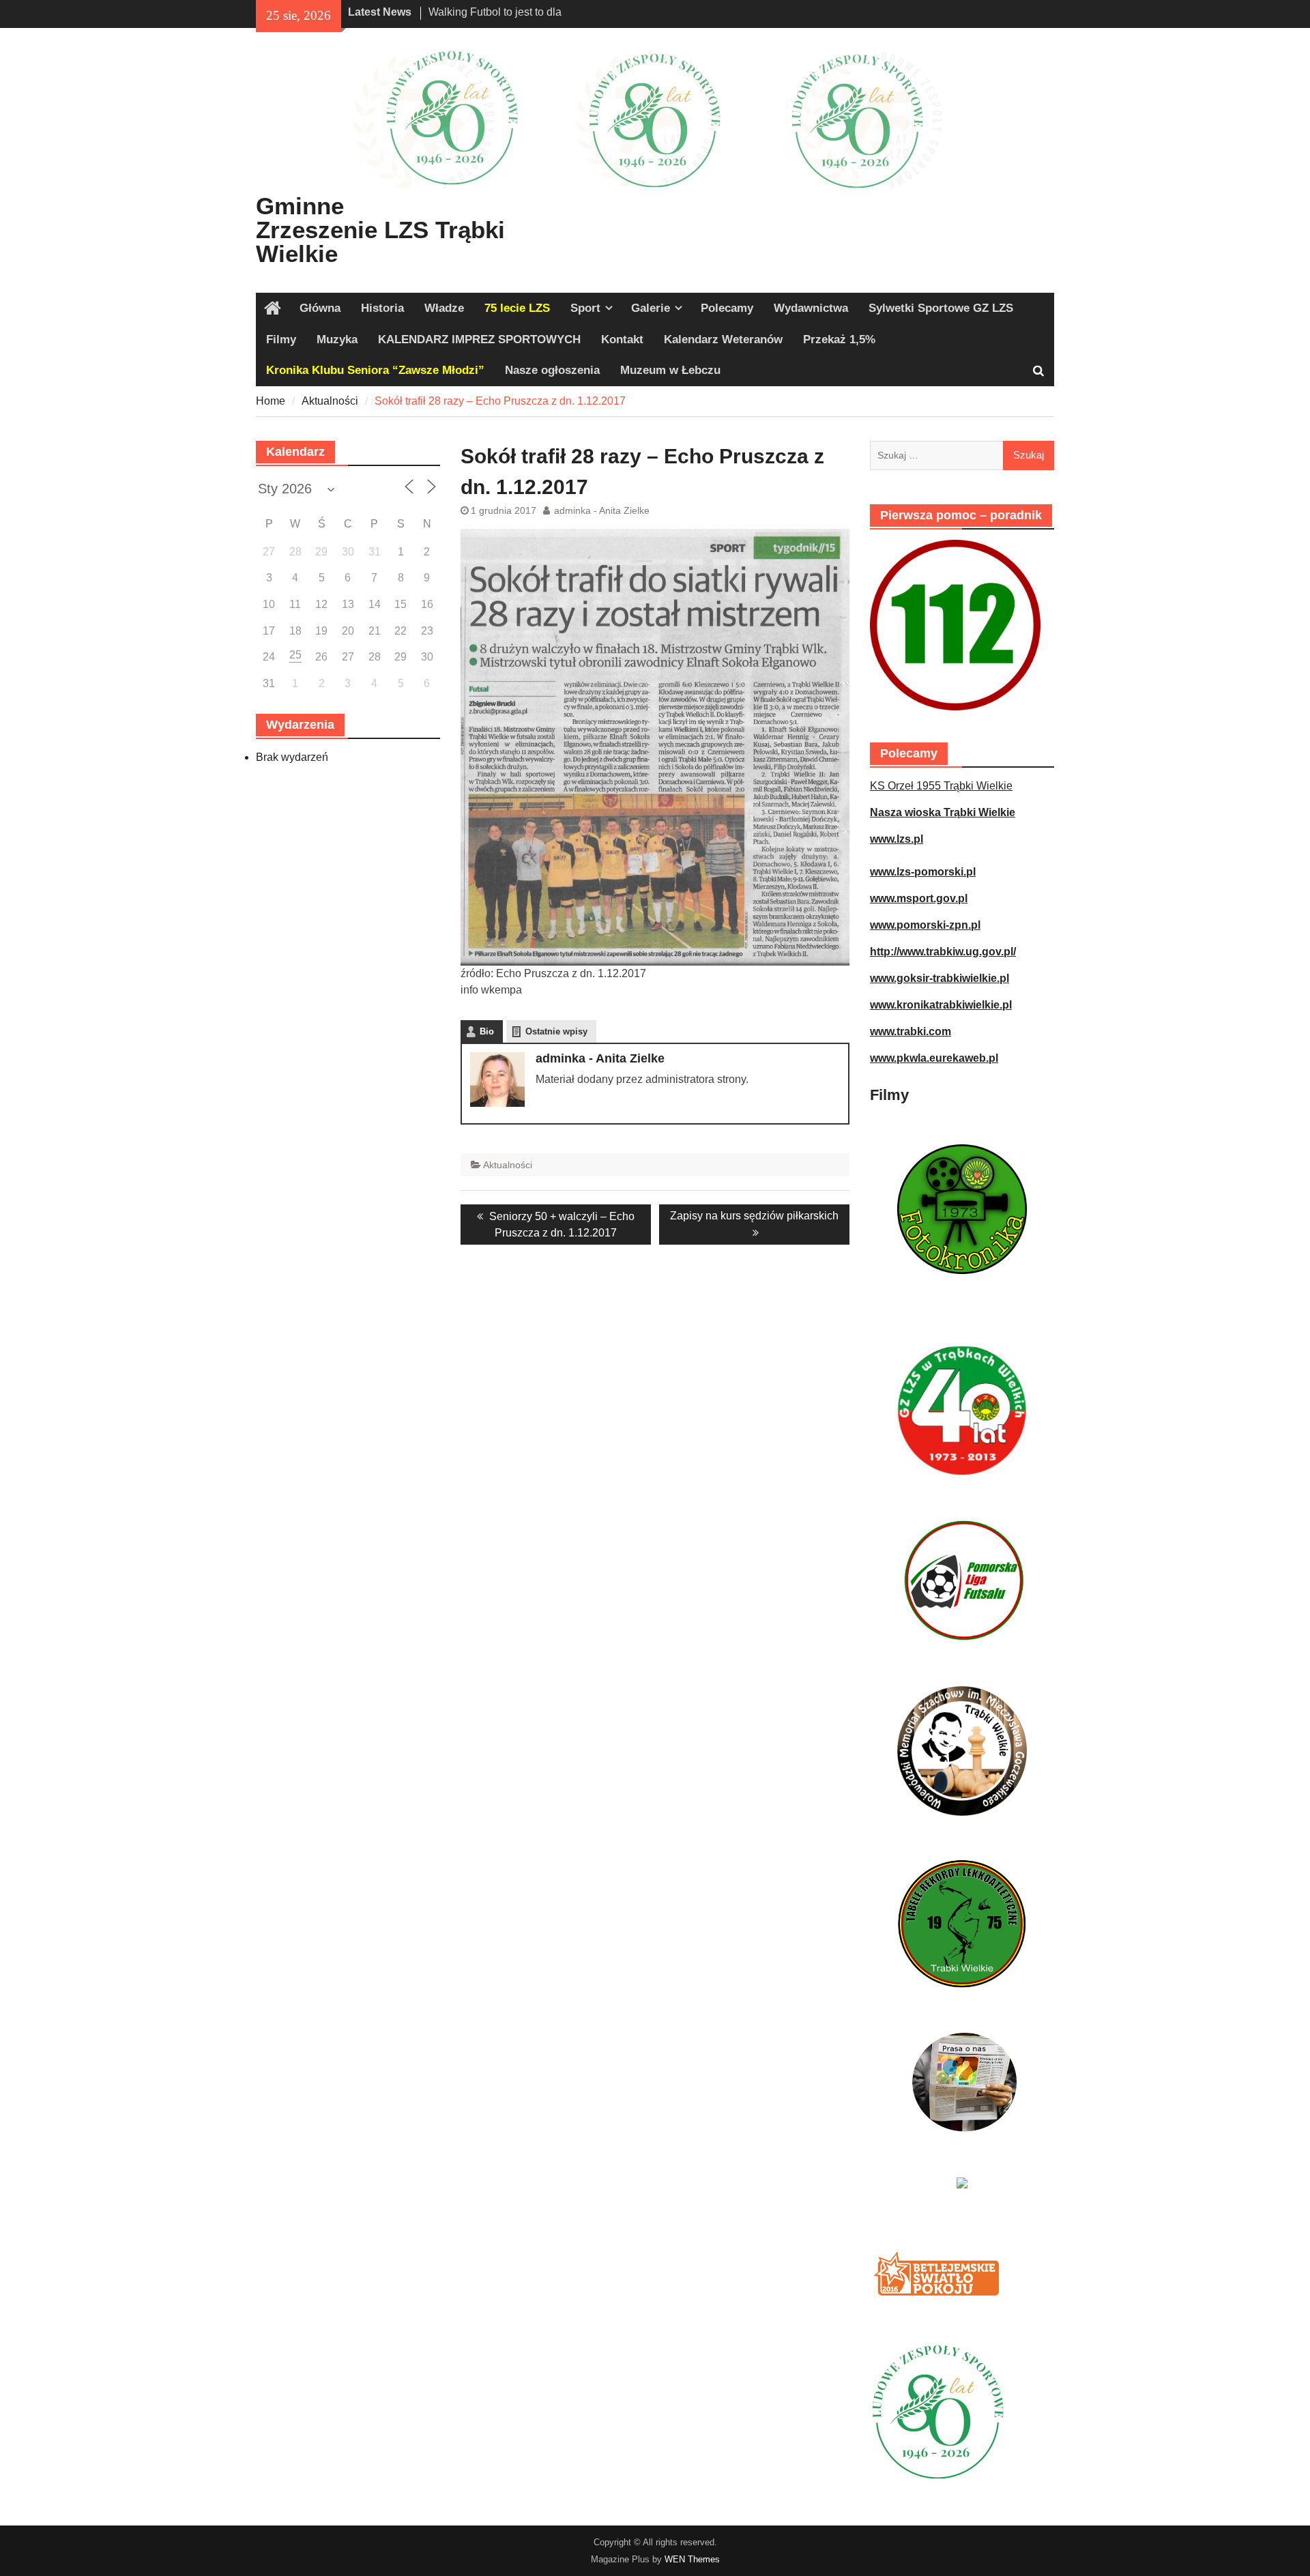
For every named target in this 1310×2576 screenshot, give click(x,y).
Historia (382, 308)
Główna (320, 308)
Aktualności (508, 1165)
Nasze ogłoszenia (552, 370)
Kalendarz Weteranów (723, 339)
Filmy (281, 339)
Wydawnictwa (811, 308)
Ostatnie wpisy (556, 1031)
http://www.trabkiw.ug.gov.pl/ (943, 952)
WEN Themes (692, 2559)
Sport (585, 308)
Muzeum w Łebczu (670, 370)
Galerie (651, 308)
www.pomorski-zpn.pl (925, 925)
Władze (444, 308)
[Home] (273, 308)
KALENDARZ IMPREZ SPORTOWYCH (479, 339)
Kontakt (622, 339)
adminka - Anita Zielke (602, 510)
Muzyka (337, 339)
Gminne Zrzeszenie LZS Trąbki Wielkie (380, 230)
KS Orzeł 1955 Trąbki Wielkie (941, 786)
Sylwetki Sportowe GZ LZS (941, 308)
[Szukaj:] (962, 455)
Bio (487, 1031)
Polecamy (727, 308)
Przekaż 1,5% (839, 339)
